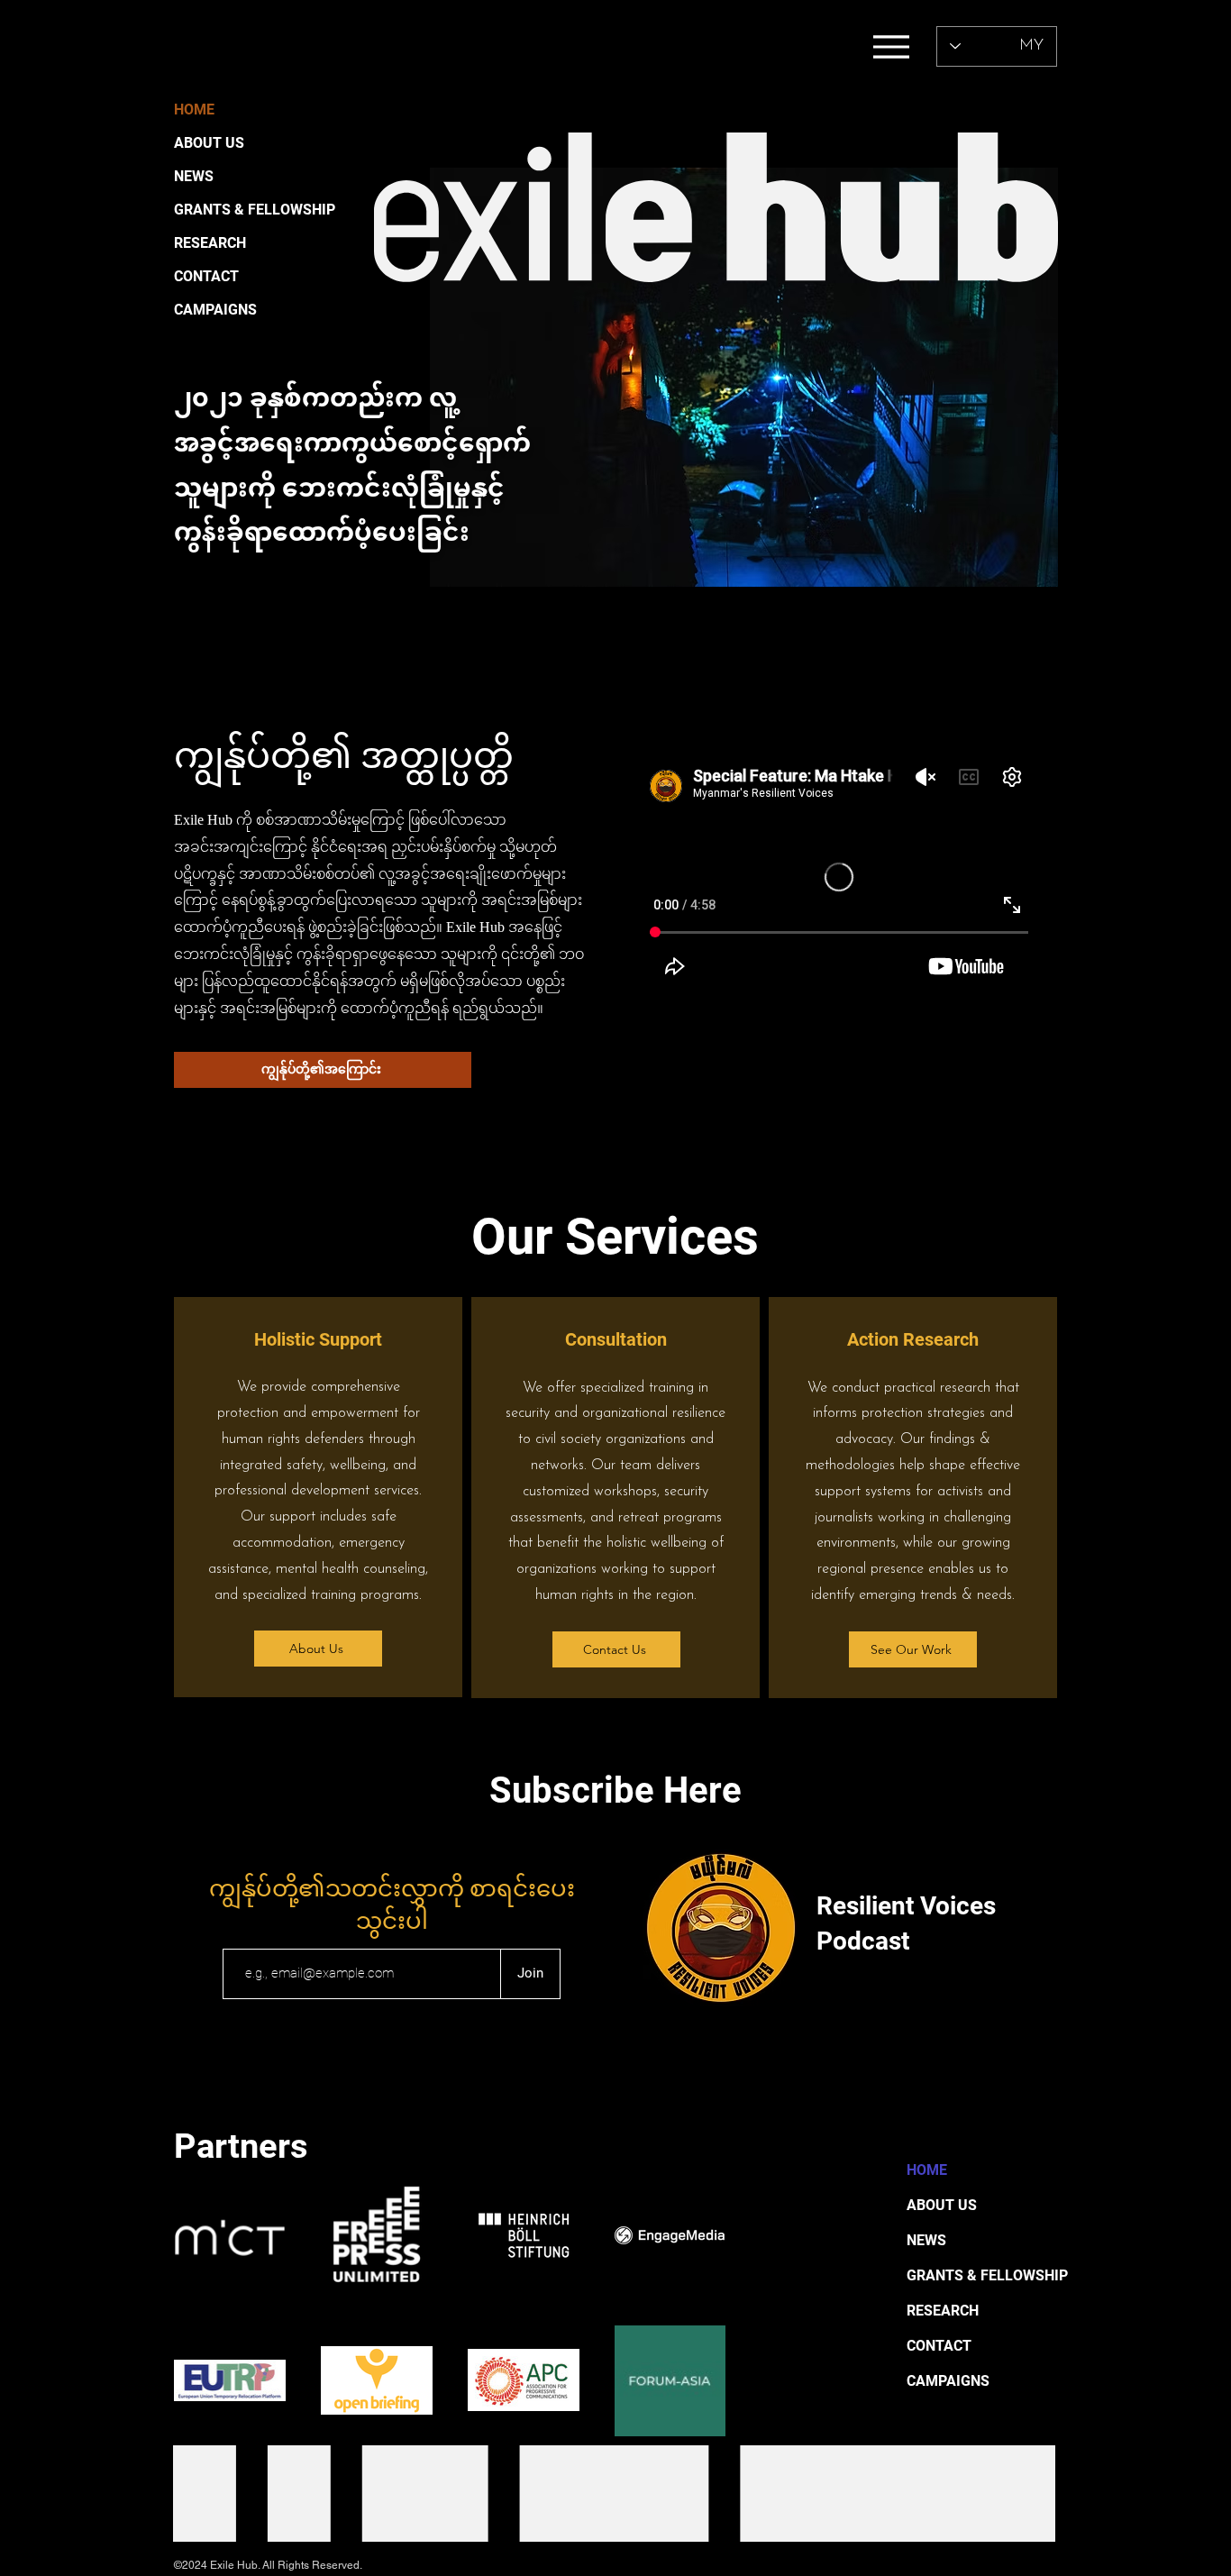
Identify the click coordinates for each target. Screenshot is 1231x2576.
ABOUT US (209, 143)
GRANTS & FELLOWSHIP (230, 210)
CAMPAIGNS (215, 310)
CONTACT (206, 276)
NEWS (194, 176)
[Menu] (891, 46)
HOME (194, 110)
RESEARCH (210, 243)
